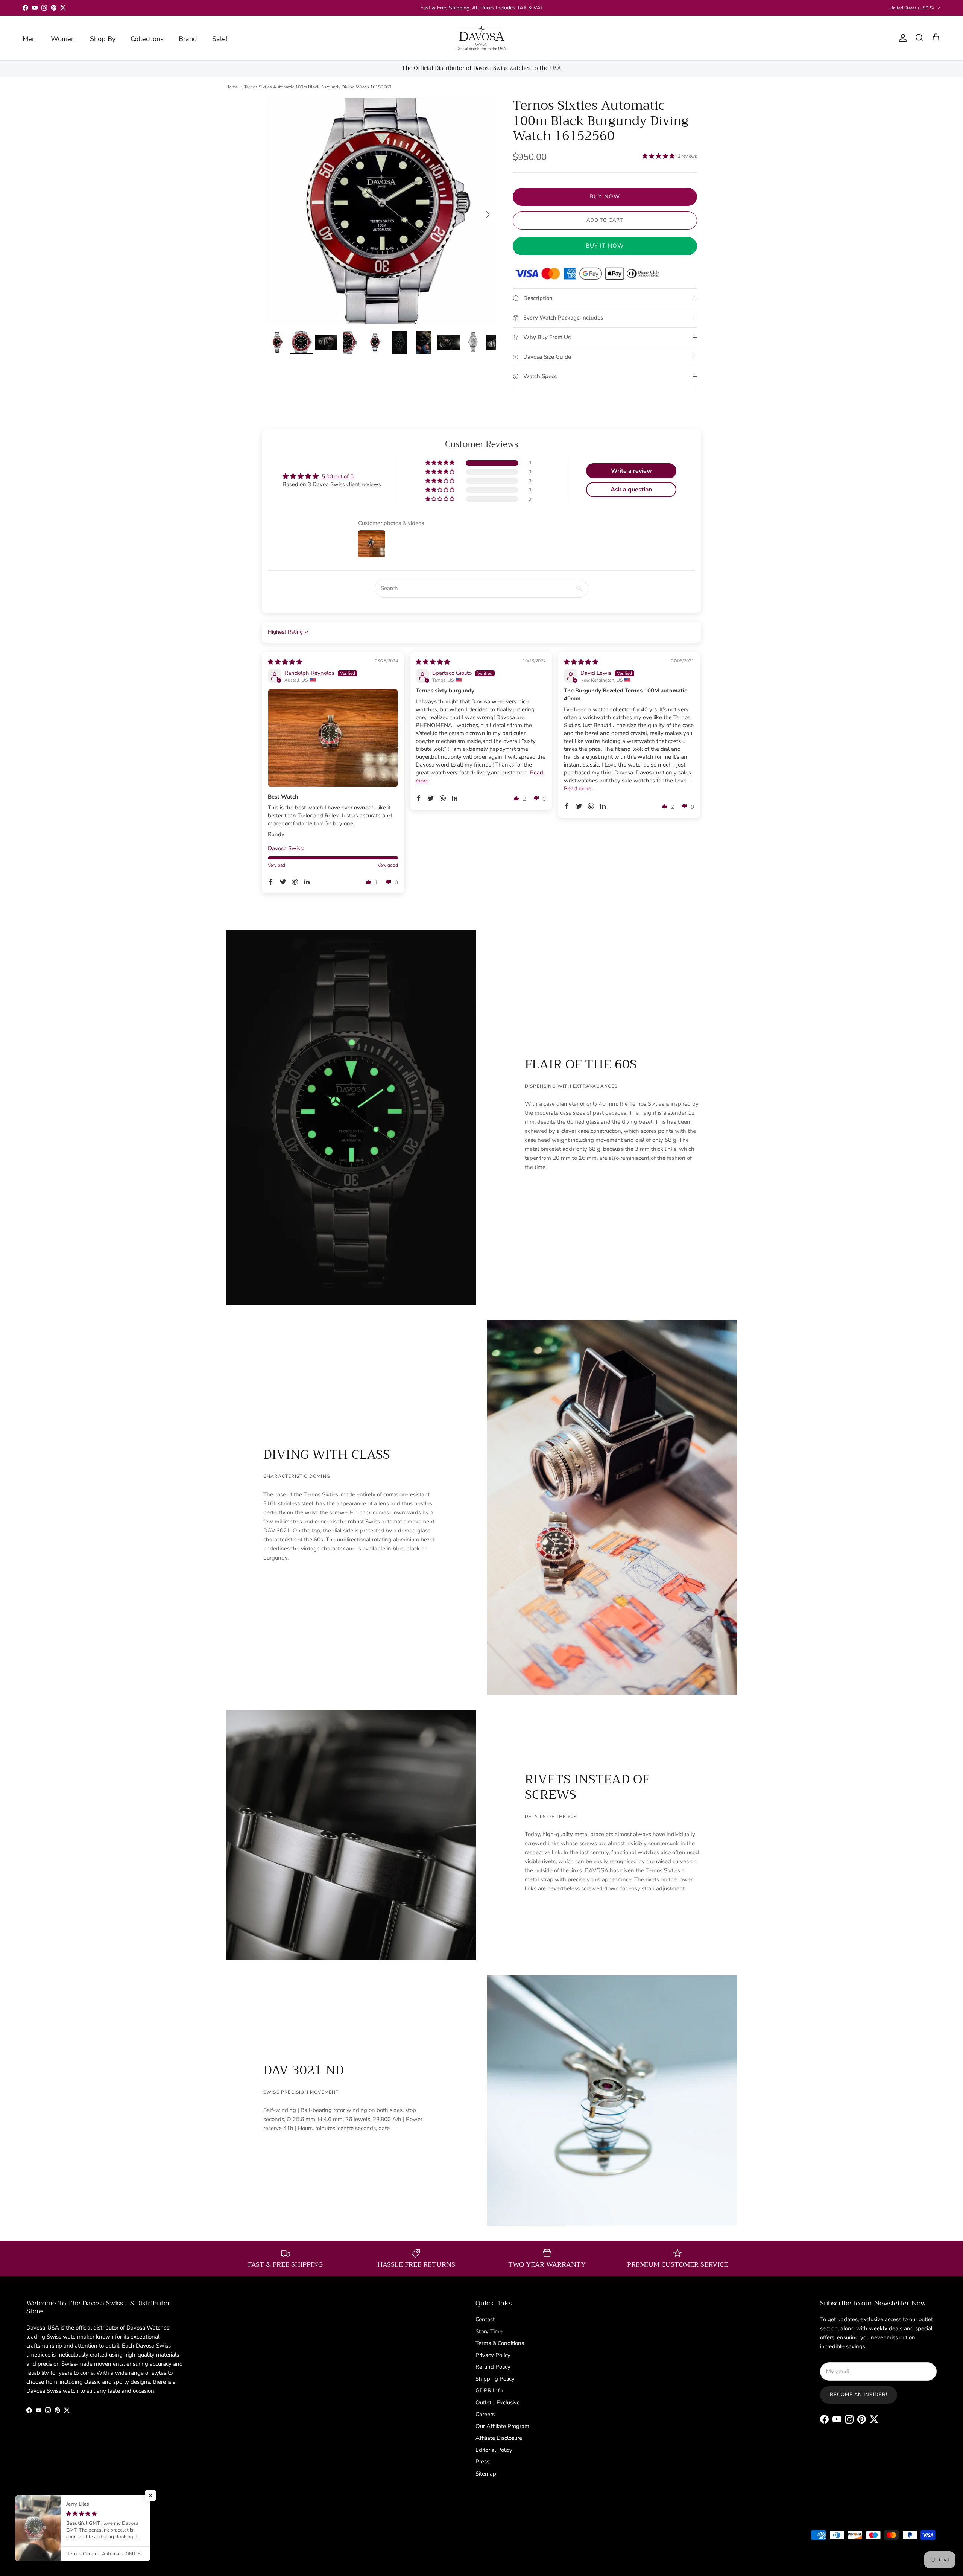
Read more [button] (578, 788)
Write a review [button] (631, 471)
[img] (285, 662)
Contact (485, 2319)
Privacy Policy (493, 2355)
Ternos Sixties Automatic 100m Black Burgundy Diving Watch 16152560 (318, 87)
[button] (440, 463)
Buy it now (605, 246)
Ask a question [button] (631, 490)
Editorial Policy (494, 2450)
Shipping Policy (495, 2379)
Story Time (489, 2331)
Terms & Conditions (500, 2343)
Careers (485, 2414)
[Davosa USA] (482, 38)
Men (29, 39)
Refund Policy (493, 2367)
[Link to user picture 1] (333, 738)
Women (63, 39)
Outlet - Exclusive (498, 2403)
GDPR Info (489, 2390)
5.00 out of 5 (338, 476)
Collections (147, 39)
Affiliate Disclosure (499, 2438)
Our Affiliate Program (502, 2426)
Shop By (103, 39)
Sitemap (486, 2474)
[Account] (901, 38)
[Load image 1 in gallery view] (381, 211)
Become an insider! (859, 2395)
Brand (188, 39)
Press (482, 2462)
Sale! (220, 39)
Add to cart (605, 220)
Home (232, 87)
